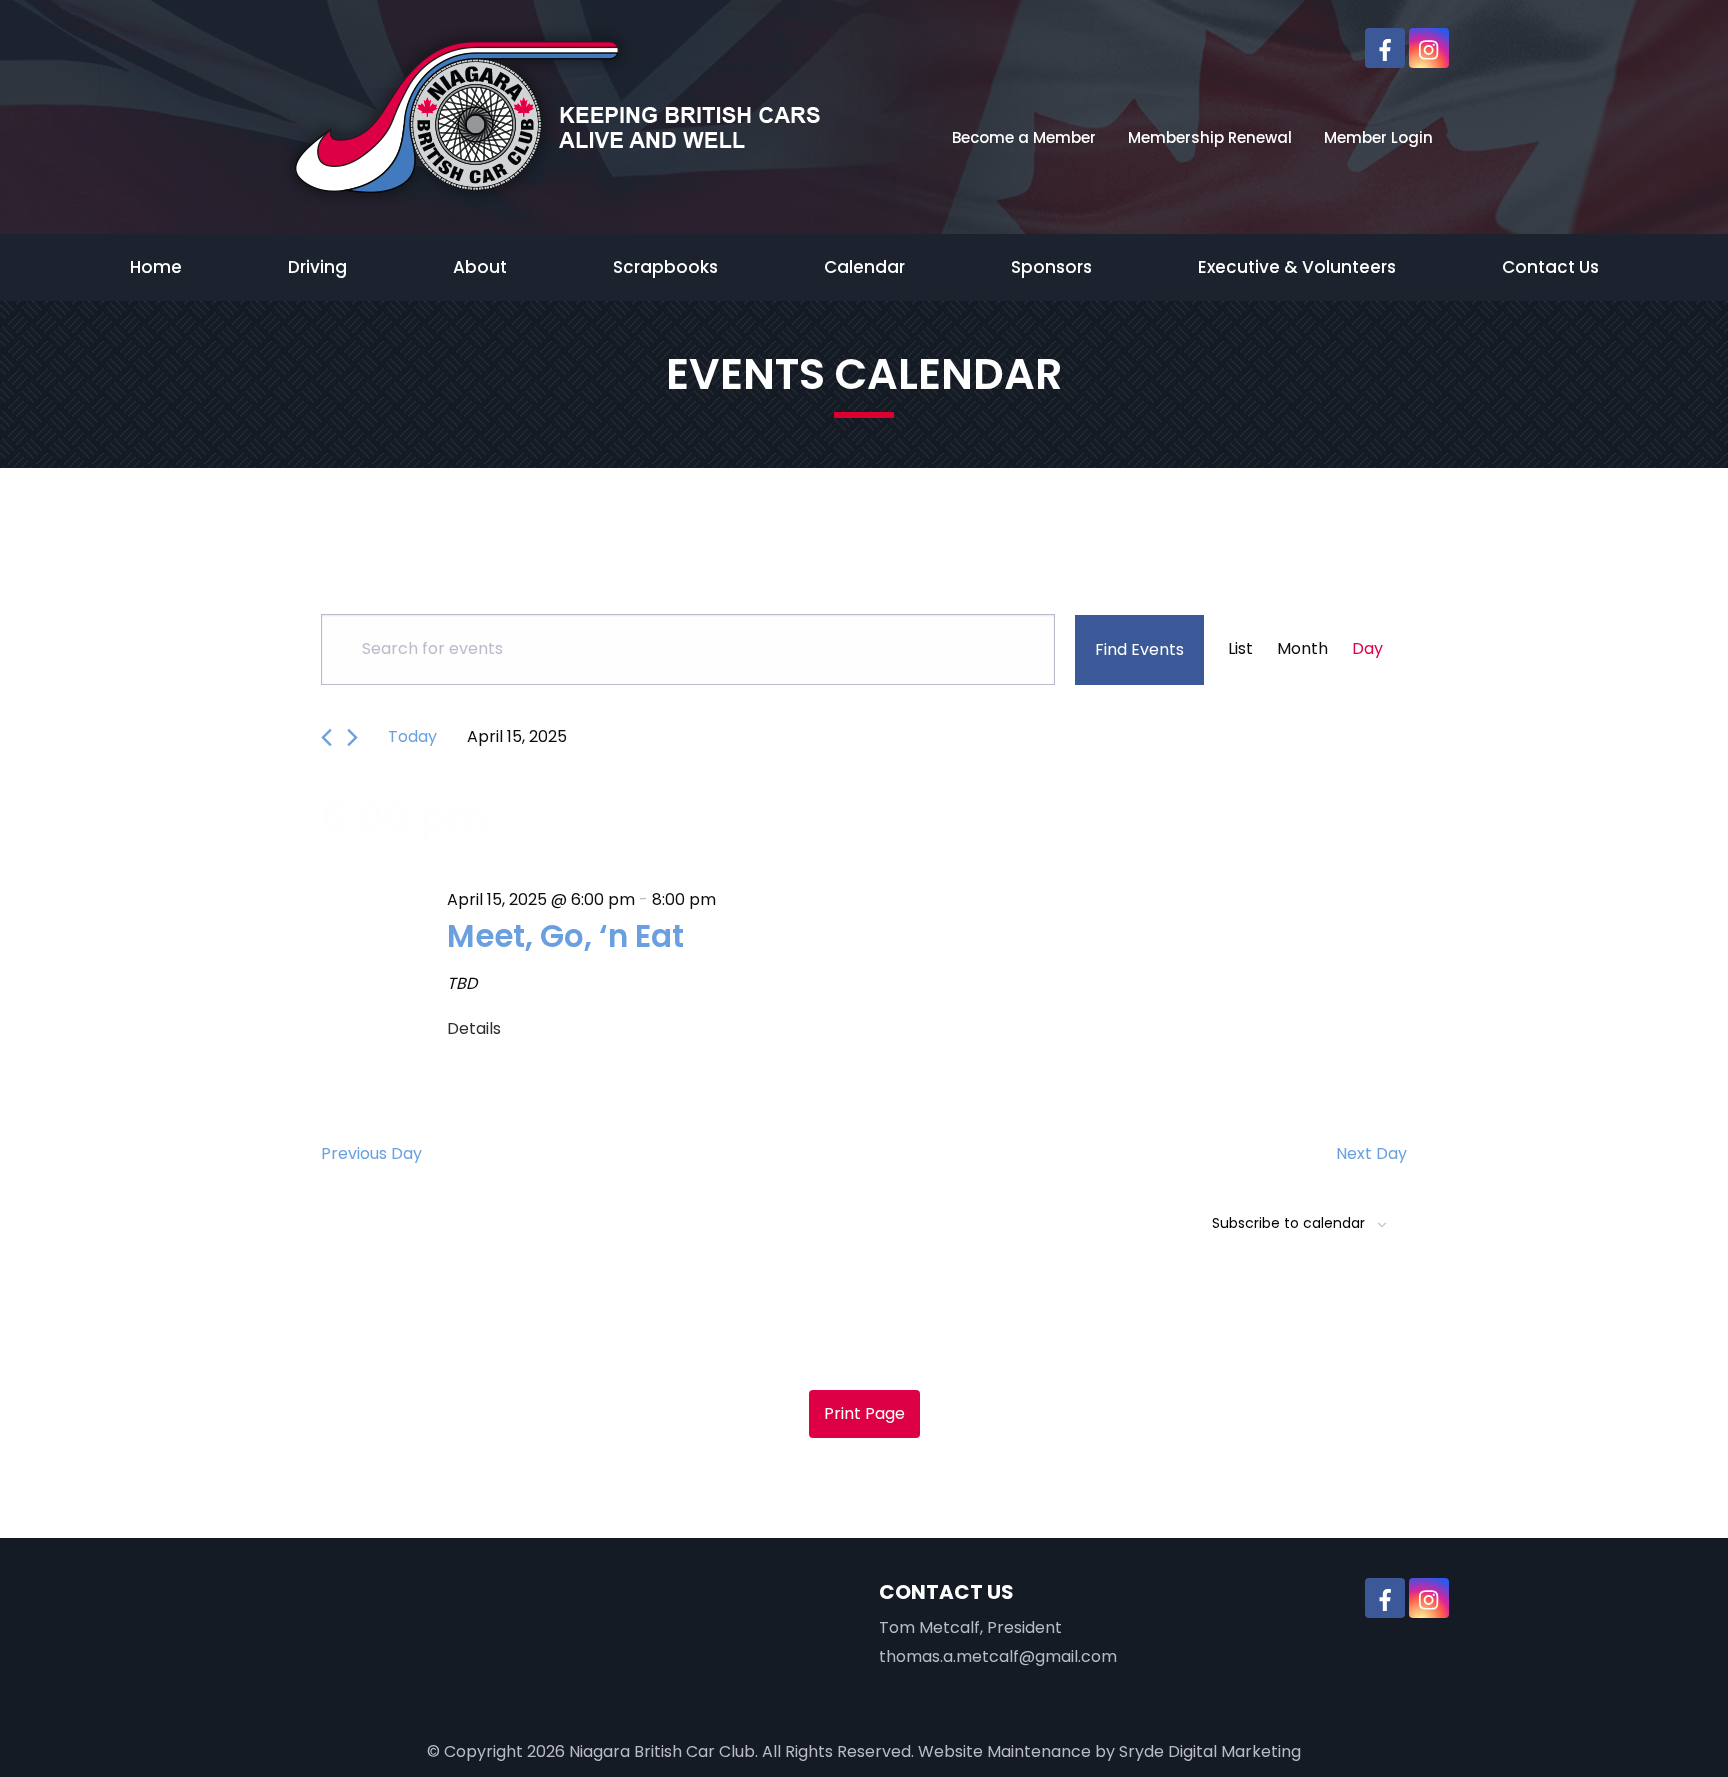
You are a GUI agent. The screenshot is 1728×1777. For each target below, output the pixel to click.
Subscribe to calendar (1288, 1223)
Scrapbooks (665, 267)
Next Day (1371, 1153)
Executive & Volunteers (1297, 267)
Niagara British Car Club (662, 1751)
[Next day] (352, 737)
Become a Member (1024, 137)
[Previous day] (326, 737)
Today (412, 736)
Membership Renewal (1210, 137)
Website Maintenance (1004, 1751)
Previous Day (371, 1153)
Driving (317, 267)
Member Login (1378, 137)
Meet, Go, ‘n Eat (565, 936)
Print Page (864, 1413)
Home (156, 267)
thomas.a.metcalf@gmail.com (998, 1656)
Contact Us (1550, 267)
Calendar (864, 267)
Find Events (1139, 649)
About (480, 267)
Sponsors (1051, 267)
